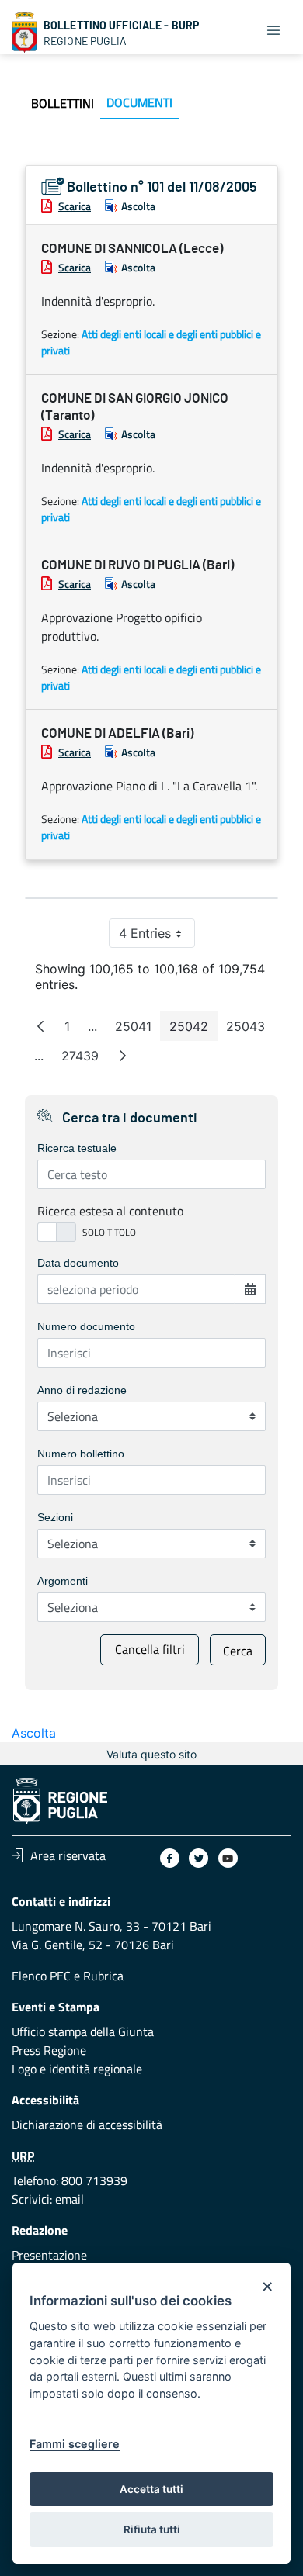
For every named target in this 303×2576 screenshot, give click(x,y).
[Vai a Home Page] (25, 33)
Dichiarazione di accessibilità (87, 2125)
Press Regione (49, 2050)
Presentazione (49, 2255)
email (70, 2199)
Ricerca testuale (77, 1148)
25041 (138, 1030)
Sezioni (55, 1517)
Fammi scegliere (75, 2444)
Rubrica (103, 1976)
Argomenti (63, 1581)
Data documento (78, 1263)
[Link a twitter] (199, 1858)
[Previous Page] (40, 1026)
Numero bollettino (81, 1454)
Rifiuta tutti (152, 2529)
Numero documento (86, 1326)
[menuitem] (63, 103)
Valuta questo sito (151, 1754)
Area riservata (68, 1855)
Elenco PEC (41, 1976)
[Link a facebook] (170, 1858)
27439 (85, 1059)
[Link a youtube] (228, 1858)
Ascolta (138, 206)
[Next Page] (123, 1056)
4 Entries (157, 937)
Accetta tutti (151, 2489)
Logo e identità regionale (77, 2069)
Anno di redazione (82, 1390)
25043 (250, 1030)
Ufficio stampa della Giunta (83, 2031)
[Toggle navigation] (273, 29)
